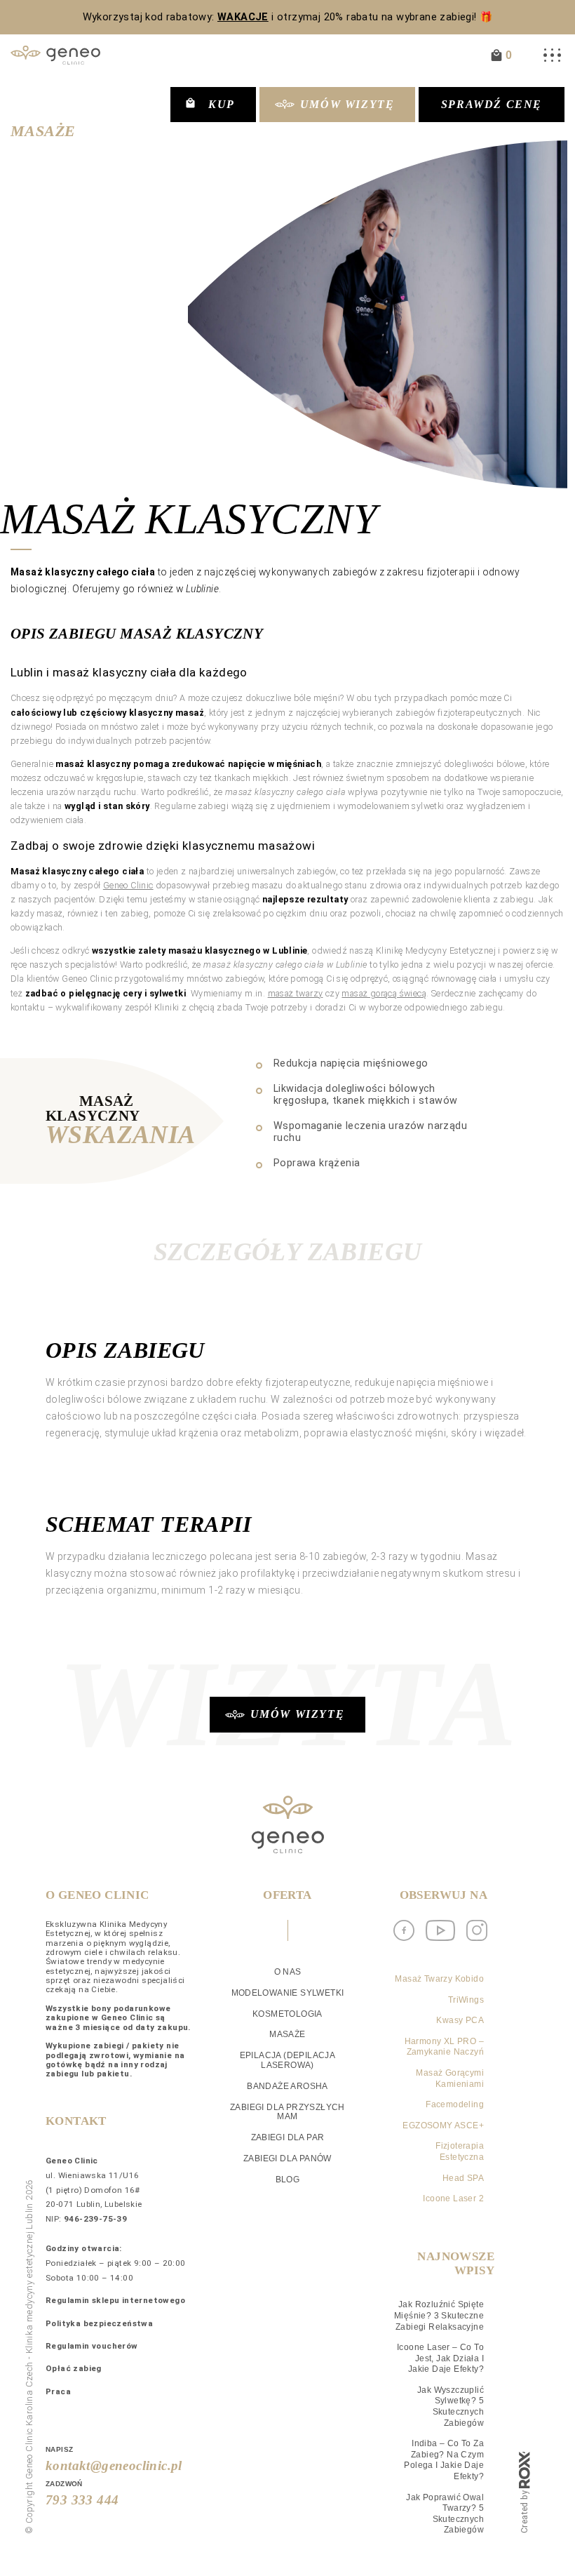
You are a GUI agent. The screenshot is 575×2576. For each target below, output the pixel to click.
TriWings (466, 2000)
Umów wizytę (347, 104)
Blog (288, 2180)
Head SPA (463, 2178)
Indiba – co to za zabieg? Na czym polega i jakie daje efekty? (444, 2460)
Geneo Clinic (128, 885)
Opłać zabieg (74, 2368)
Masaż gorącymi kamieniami (450, 2078)
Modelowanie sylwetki (288, 1993)
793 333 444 (82, 2500)
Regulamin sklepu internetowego (115, 2300)
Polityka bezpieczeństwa (99, 2323)
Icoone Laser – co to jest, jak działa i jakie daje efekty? (440, 2358)
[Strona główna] (55, 55)
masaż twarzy (296, 993)
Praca (58, 2391)
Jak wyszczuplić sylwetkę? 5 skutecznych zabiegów (451, 2407)
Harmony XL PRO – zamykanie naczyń (444, 2047)
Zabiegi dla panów (287, 2158)
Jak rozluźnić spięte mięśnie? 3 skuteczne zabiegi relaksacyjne (439, 2315)
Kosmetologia (287, 2014)
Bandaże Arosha (287, 2086)
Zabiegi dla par (288, 2137)
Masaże (43, 131)
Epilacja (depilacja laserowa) (288, 2060)
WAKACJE (243, 17)
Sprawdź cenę (492, 104)
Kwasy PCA (460, 2020)
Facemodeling (455, 2104)
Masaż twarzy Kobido (439, 1979)
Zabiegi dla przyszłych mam (287, 2112)
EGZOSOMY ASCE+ (443, 2125)
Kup (222, 104)
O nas (288, 1972)
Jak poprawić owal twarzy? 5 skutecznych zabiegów (445, 2514)
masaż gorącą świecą (384, 993)
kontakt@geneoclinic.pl (114, 2465)
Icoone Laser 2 (453, 2198)
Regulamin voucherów (92, 2346)
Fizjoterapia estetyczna (460, 2151)
